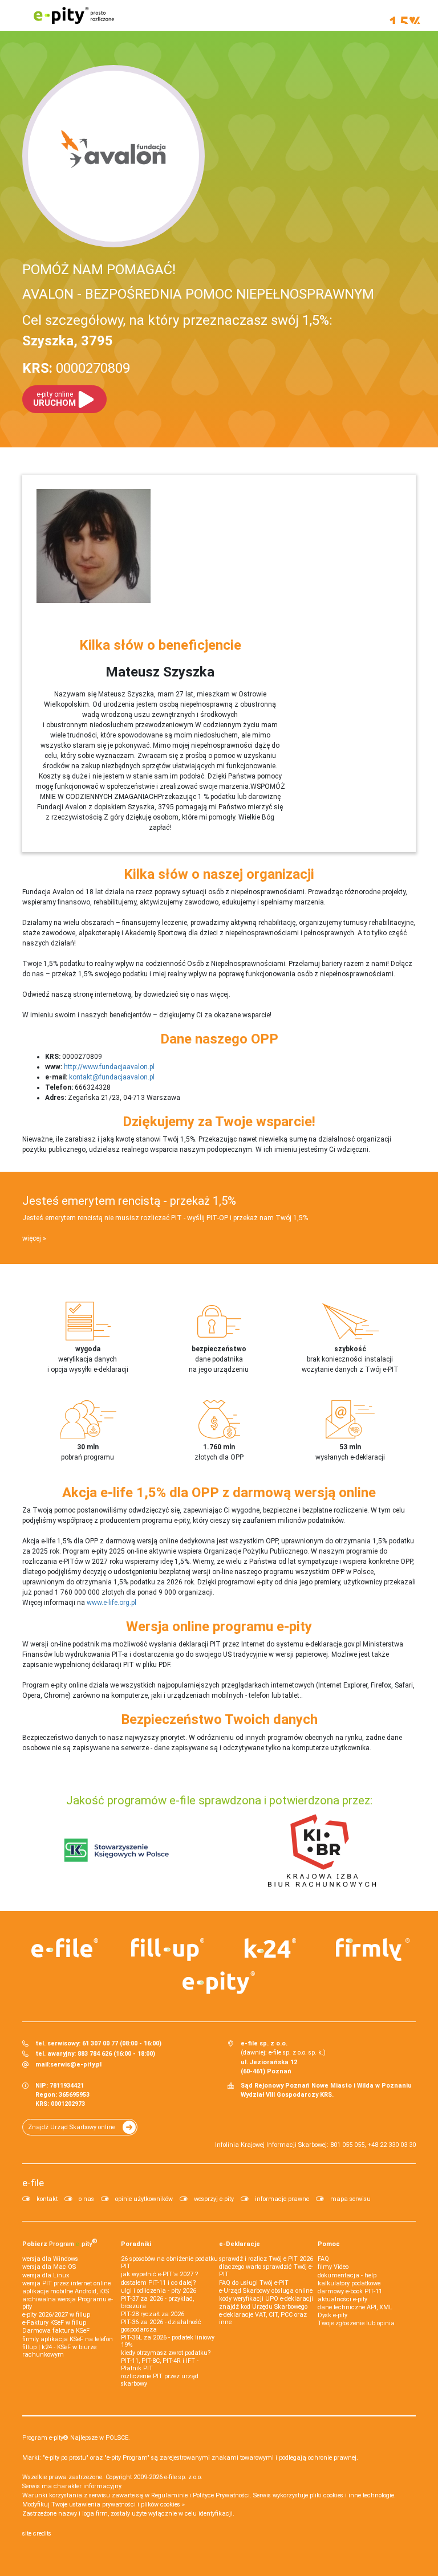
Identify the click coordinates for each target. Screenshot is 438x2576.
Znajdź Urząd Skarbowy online (72, 2127)
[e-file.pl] (65, 1948)
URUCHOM (54, 399)
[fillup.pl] (168, 1950)
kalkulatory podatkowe (349, 2283)
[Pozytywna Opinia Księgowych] (117, 1850)
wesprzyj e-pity (214, 2199)
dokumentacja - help (347, 2275)
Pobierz (60, 2243)
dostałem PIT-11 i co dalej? (158, 2283)
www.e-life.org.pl (111, 1603)
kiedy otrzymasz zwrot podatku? (166, 2353)
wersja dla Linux (46, 2275)
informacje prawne (282, 2199)
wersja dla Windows (50, 2259)
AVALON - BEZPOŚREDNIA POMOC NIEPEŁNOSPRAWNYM (198, 294)
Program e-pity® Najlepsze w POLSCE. (76, 2438)
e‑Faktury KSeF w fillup (54, 2323)
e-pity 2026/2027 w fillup (56, 2315)
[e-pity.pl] (219, 1983)
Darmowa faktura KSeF (56, 2331)
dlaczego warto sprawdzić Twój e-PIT (266, 2271)
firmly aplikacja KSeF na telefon (68, 2339)
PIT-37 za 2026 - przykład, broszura (157, 2302)
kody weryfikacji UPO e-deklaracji (266, 2299)
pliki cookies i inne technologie (352, 2495)
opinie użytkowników (144, 2199)
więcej (32, 1238)
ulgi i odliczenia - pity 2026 (159, 2291)
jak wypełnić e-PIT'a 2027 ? (159, 2274)
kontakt (47, 2199)
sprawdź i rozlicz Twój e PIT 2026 (266, 2259)
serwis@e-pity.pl (76, 2065)
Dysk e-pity (332, 2315)
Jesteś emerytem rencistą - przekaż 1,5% (129, 1201)
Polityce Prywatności (221, 2495)
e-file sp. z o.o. (183, 2477)
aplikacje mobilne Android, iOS (66, 2291)
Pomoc (329, 2244)
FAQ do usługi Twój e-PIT (254, 2283)
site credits (37, 2534)
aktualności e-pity (342, 2299)
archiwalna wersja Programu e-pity (68, 2303)
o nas (86, 2199)
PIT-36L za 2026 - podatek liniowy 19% (168, 2341)
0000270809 (76, 368)
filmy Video (333, 2267)
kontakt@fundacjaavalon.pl (112, 1077)
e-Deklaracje (240, 2244)
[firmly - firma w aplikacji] (373, 1950)
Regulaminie (169, 2495)
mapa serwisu (350, 2199)
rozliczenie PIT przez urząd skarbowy (160, 2380)
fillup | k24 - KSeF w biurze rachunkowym (59, 2351)
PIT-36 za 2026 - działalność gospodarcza (161, 2326)
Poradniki (136, 2244)
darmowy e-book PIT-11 (350, 2291)
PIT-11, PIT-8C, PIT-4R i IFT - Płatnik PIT (160, 2365)
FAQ (323, 2259)
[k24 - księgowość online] (270, 1948)
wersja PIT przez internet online (66, 2283)
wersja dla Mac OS (49, 2267)
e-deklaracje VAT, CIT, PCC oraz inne (263, 2318)
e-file (33, 2183)
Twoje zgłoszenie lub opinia (356, 2323)
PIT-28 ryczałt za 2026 (153, 2314)
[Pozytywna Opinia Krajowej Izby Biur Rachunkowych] (322, 1850)
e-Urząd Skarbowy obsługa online (266, 2291)
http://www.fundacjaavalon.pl (109, 1067)
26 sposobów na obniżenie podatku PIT (169, 2263)
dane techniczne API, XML (355, 2307)
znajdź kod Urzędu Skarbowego (263, 2307)
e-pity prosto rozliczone (74, 15)
